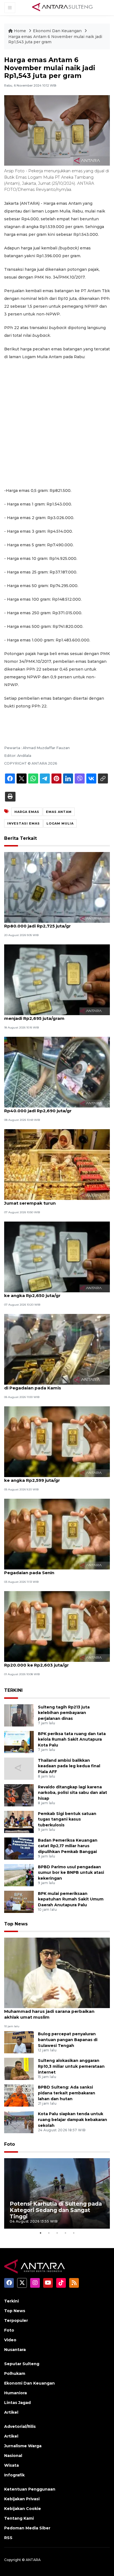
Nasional (13, 2456)
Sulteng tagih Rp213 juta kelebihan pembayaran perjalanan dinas (64, 1713)
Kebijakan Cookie (23, 2509)
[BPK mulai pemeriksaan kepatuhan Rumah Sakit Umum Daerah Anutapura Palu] (19, 1901)
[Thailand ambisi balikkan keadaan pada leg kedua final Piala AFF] (19, 1768)
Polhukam (15, 2373)
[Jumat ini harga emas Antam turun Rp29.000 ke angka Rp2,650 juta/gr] (57, 1257)
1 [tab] (40, 2233)
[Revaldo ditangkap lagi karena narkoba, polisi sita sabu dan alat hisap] (19, 1795)
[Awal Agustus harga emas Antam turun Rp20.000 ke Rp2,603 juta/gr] (57, 1626)
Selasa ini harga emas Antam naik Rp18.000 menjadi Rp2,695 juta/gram (53, 1015)
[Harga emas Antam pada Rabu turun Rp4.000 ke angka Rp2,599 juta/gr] (57, 1441)
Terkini (11, 2301)
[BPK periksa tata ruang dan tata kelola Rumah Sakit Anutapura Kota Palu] (19, 1742)
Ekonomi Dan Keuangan (58, 31)
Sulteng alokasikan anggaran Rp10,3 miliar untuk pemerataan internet (71, 2066)
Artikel (11, 2412)
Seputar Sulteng (22, 2364)
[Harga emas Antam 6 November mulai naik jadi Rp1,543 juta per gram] (57, 1972)
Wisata (11, 2465)
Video (10, 2340)
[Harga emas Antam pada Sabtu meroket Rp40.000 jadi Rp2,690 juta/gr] (57, 1072)
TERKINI (13, 1690)
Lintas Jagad (17, 2403)
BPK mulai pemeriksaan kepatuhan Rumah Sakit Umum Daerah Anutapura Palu (71, 1899)
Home (20, 31)
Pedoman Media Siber (27, 2528)
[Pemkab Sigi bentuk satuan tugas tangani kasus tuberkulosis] (19, 1822)
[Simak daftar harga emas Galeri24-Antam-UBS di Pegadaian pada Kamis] (57, 1349)
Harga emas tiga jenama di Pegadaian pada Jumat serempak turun (53, 1200)
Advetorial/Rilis (20, 2426)
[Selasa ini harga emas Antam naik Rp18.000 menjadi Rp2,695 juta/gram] (57, 979)
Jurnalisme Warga (23, 2446)
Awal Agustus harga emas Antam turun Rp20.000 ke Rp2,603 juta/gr (48, 1662)
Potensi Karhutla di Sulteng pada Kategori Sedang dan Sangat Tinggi (56, 2210)
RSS (8, 2538)
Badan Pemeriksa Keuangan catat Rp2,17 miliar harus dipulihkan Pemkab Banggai (68, 1846)
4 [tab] (65, 2233)
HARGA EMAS (27, 812)
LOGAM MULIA (60, 823)
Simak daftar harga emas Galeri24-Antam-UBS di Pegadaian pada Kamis (56, 1385)
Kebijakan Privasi (22, 2499)
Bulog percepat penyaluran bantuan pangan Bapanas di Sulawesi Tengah (68, 2040)
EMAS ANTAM (59, 812)
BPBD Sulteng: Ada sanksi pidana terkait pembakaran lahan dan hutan (67, 2093)
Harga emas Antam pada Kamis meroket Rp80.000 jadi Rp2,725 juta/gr (50, 923)
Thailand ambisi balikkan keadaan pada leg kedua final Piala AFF (69, 1766)
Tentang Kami (19, 2518)
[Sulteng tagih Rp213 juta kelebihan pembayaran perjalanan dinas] (19, 1715)
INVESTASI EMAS (24, 823)
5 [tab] (74, 2233)
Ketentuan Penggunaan (30, 2489)
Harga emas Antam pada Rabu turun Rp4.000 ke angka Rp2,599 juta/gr (55, 1477)
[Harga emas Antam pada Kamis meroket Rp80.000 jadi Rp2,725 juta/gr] (57, 887)
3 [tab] (57, 2233)
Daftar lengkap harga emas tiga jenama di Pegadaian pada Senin (52, 1570)
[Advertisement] (57, 424)
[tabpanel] (57, 2194)
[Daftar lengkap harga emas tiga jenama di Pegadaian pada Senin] (57, 1534)
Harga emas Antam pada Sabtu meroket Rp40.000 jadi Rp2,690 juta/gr (50, 1108)
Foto (10, 2144)
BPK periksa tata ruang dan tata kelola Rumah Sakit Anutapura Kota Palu (72, 1740)
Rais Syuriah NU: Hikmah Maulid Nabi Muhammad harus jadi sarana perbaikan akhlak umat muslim (49, 2011)
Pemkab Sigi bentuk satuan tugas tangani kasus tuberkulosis (67, 1819)
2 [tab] (49, 2233)
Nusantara (15, 2350)
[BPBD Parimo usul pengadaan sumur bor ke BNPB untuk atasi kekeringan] (19, 1875)
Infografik (14, 2475)
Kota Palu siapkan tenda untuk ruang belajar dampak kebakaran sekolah (72, 2120)
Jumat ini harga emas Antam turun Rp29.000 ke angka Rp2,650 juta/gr (54, 1293)
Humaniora (15, 2393)
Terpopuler (16, 2320)
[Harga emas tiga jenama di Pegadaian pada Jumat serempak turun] (57, 1164)
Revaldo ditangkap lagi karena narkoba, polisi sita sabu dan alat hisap (72, 1793)
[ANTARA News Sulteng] (62, 7)
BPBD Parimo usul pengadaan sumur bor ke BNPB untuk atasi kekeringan (71, 1873)
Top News (16, 1924)
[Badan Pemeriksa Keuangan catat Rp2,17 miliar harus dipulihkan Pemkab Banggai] (19, 1848)
